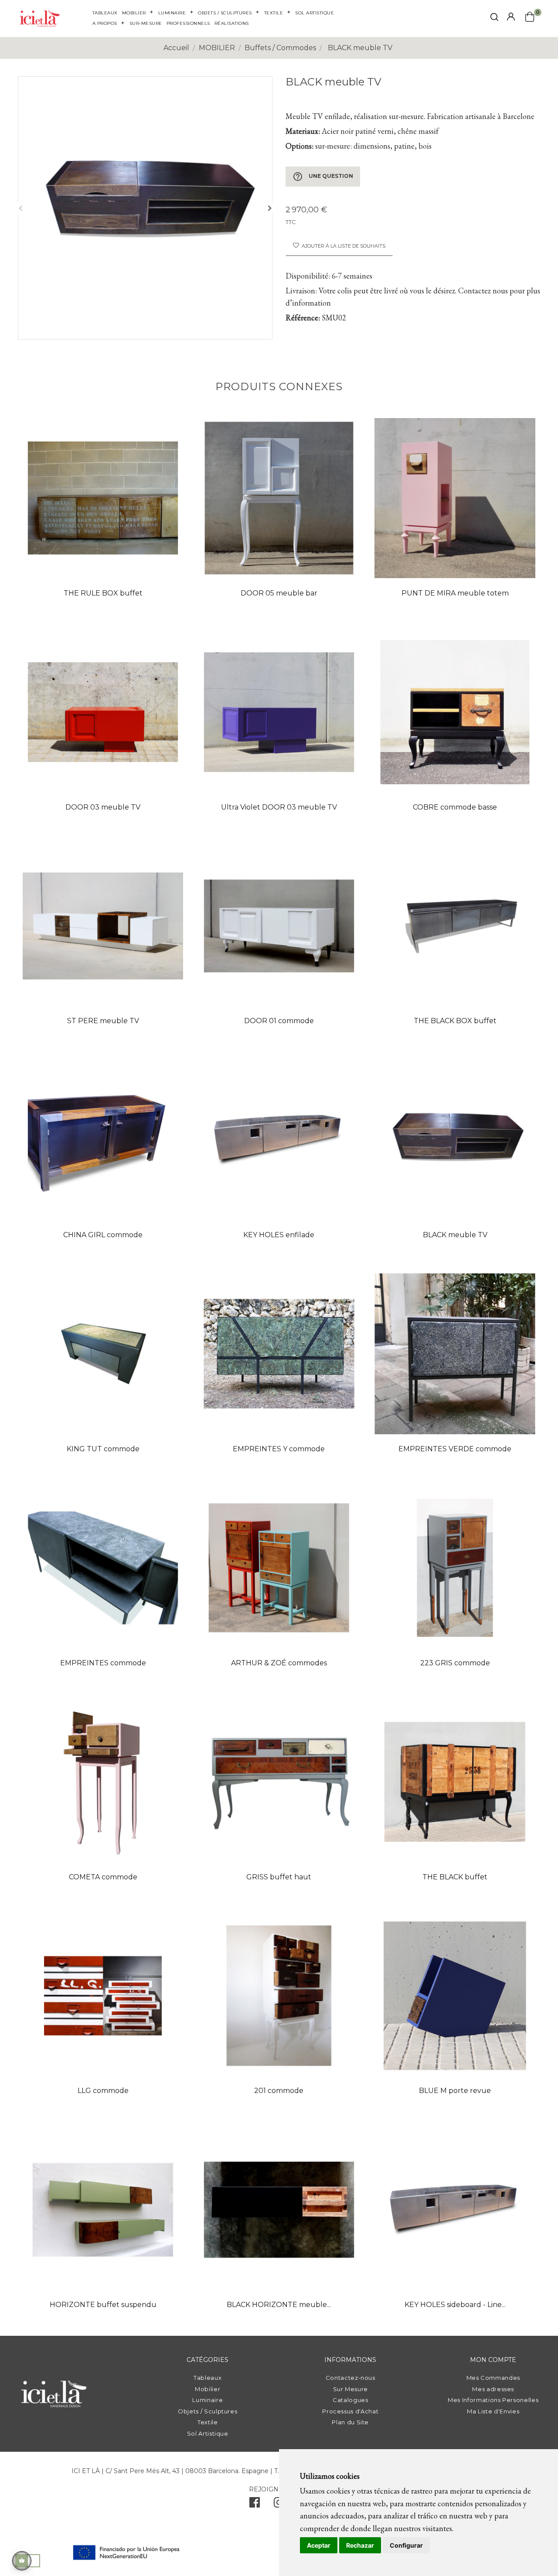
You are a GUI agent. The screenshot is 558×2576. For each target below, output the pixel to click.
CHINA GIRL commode (103, 1235)
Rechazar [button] (360, 2545)
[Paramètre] (511, 17)
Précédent (20, 208)
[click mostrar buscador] (494, 19)
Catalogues (350, 2400)
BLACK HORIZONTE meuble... (279, 2305)
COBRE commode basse (455, 807)
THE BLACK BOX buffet (455, 1021)
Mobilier (208, 2389)
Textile (208, 2422)
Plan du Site (350, 2422)
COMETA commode (103, 1877)
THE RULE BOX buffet (103, 593)
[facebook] (255, 2505)
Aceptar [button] (319, 2545)
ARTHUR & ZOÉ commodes (279, 1663)
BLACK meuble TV (455, 1235)
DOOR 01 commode (279, 1021)
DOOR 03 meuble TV (103, 807)
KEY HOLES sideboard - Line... (455, 2305)
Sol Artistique (208, 2433)
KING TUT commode (103, 1449)
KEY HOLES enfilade (279, 1235)
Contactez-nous (350, 2378)
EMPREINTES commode (103, 1663)
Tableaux (208, 2378)
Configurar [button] (406, 2545)
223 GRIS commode (455, 1663)
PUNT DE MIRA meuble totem (455, 593)
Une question (323, 177)
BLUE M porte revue (455, 2091)
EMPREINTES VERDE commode (455, 1449)
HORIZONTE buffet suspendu (103, 2305)
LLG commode (103, 2091)
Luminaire (208, 2400)
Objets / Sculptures (208, 2411)
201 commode (279, 2091)
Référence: (303, 318)
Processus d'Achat (350, 2411)
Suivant (270, 208)
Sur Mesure (351, 2389)
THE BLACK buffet (455, 1877)
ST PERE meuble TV (103, 1021)
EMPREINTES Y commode (279, 1449)
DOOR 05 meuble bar (279, 593)
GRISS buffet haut (279, 1877)
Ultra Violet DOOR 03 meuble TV (279, 807)
